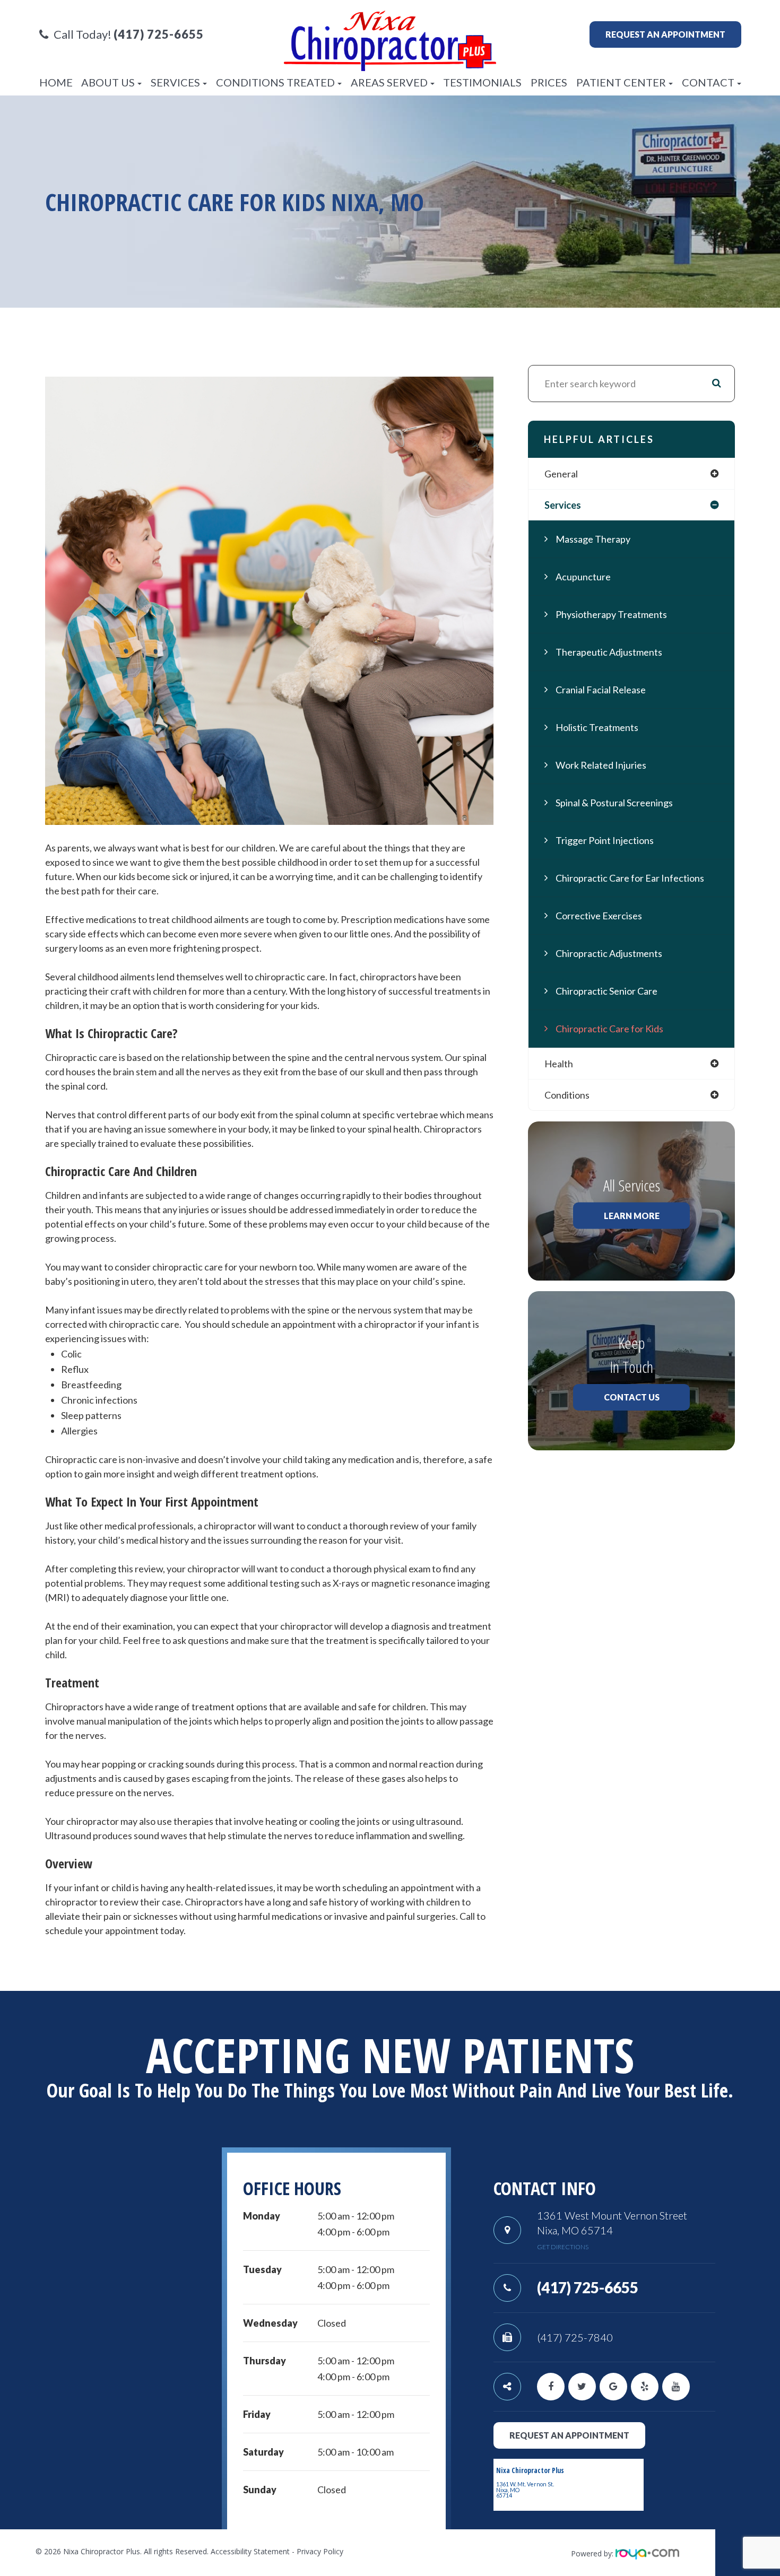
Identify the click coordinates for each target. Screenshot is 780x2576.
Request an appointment (665, 34)
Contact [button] (708, 82)
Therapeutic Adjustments (609, 652)
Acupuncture (583, 577)
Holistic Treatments (597, 727)
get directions (563, 2247)
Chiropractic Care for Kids (609, 1029)
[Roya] (647, 2553)
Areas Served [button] (389, 82)
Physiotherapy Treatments (611, 614)
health (559, 1064)
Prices (549, 82)
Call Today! (129, 34)
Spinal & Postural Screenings (614, 803)
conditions (567, 1095)
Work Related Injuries (601, 765)
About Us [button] (108, 82)
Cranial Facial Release (601, 690)
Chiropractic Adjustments (609, 953)
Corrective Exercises (599, 916)
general (561, 474)
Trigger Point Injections (605, 840)
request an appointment (569, 2435)
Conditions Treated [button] (275, 82)
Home (56, 82)
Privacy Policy (320, 2551)
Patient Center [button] (621, 82)
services (563, 505)
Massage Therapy (593, 539)
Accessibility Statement (250, 2551)
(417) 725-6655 (588, 2287)
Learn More (632, 1216)
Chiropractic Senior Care (606, 991)
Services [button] (175, 82)
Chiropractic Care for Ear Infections (630, 878)
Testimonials (482, 82)
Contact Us (632, 1397)
